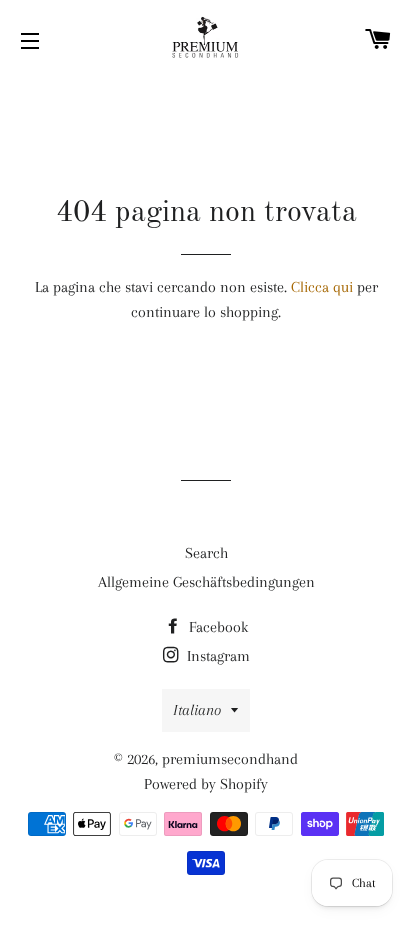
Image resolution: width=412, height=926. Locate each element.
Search (206, 553)
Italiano (197, 710)
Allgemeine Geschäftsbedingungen (206, 582)
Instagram (216, 656)
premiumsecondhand (230, 759)
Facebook (216, 627)
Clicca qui (322, 287)
